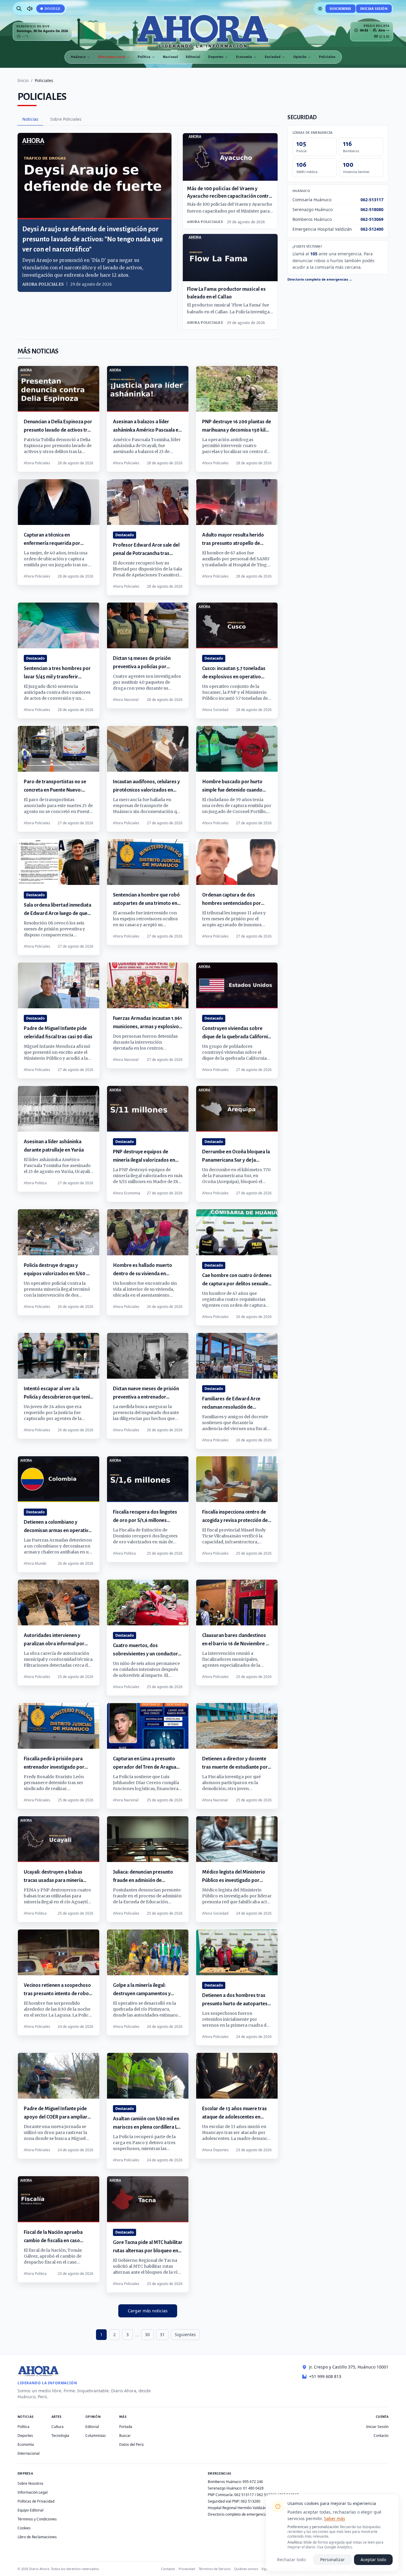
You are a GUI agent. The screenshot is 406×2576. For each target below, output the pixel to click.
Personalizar (332, 2560)
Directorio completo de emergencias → (320, 279)
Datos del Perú (131, 2444)
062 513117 (244, 2495)
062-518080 (372, 209)
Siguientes (185, 2334)
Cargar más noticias (148, 2311)
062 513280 (251, 2501)
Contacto (381, 2436)
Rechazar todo (291, 2560)
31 (162, 2334)
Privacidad (187, 2569)
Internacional (29, 2453)
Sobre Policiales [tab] (66, 119)
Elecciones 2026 (112, 57)
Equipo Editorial (30, 2510)
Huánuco (78, 57)
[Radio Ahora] (30, 9)
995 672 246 (253, 2482)
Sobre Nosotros (30, 2483)
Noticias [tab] (30, 119)
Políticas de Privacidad (36, 2501)
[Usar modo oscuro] (320, 9)
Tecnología (60, 2436)
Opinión (300, 57)
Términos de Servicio (215, 2569)
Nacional (170, 57)
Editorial (193, 57)
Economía (244, 57)
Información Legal (33, 2492)
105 (314, 254)
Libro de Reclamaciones (37, 2537)
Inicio (23, 80)
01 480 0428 (253, 2488)
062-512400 (372, 229)
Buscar (125, 2436)
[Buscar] (19, 9)
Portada (126, 2427)
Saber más (335, 2518)
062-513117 (372, 200)
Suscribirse (340, 8)
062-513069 (372, 219)
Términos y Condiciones (37, 2519)
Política (144, 57)
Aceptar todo (373, 2560)
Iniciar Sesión (374, 8)
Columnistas (96, 2436)
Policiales (327, 57)
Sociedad (273, 57)
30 (147, 2334)
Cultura (58, 2427)
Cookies (24, 2528)
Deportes (216, 57)
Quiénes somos (246, 2569)
